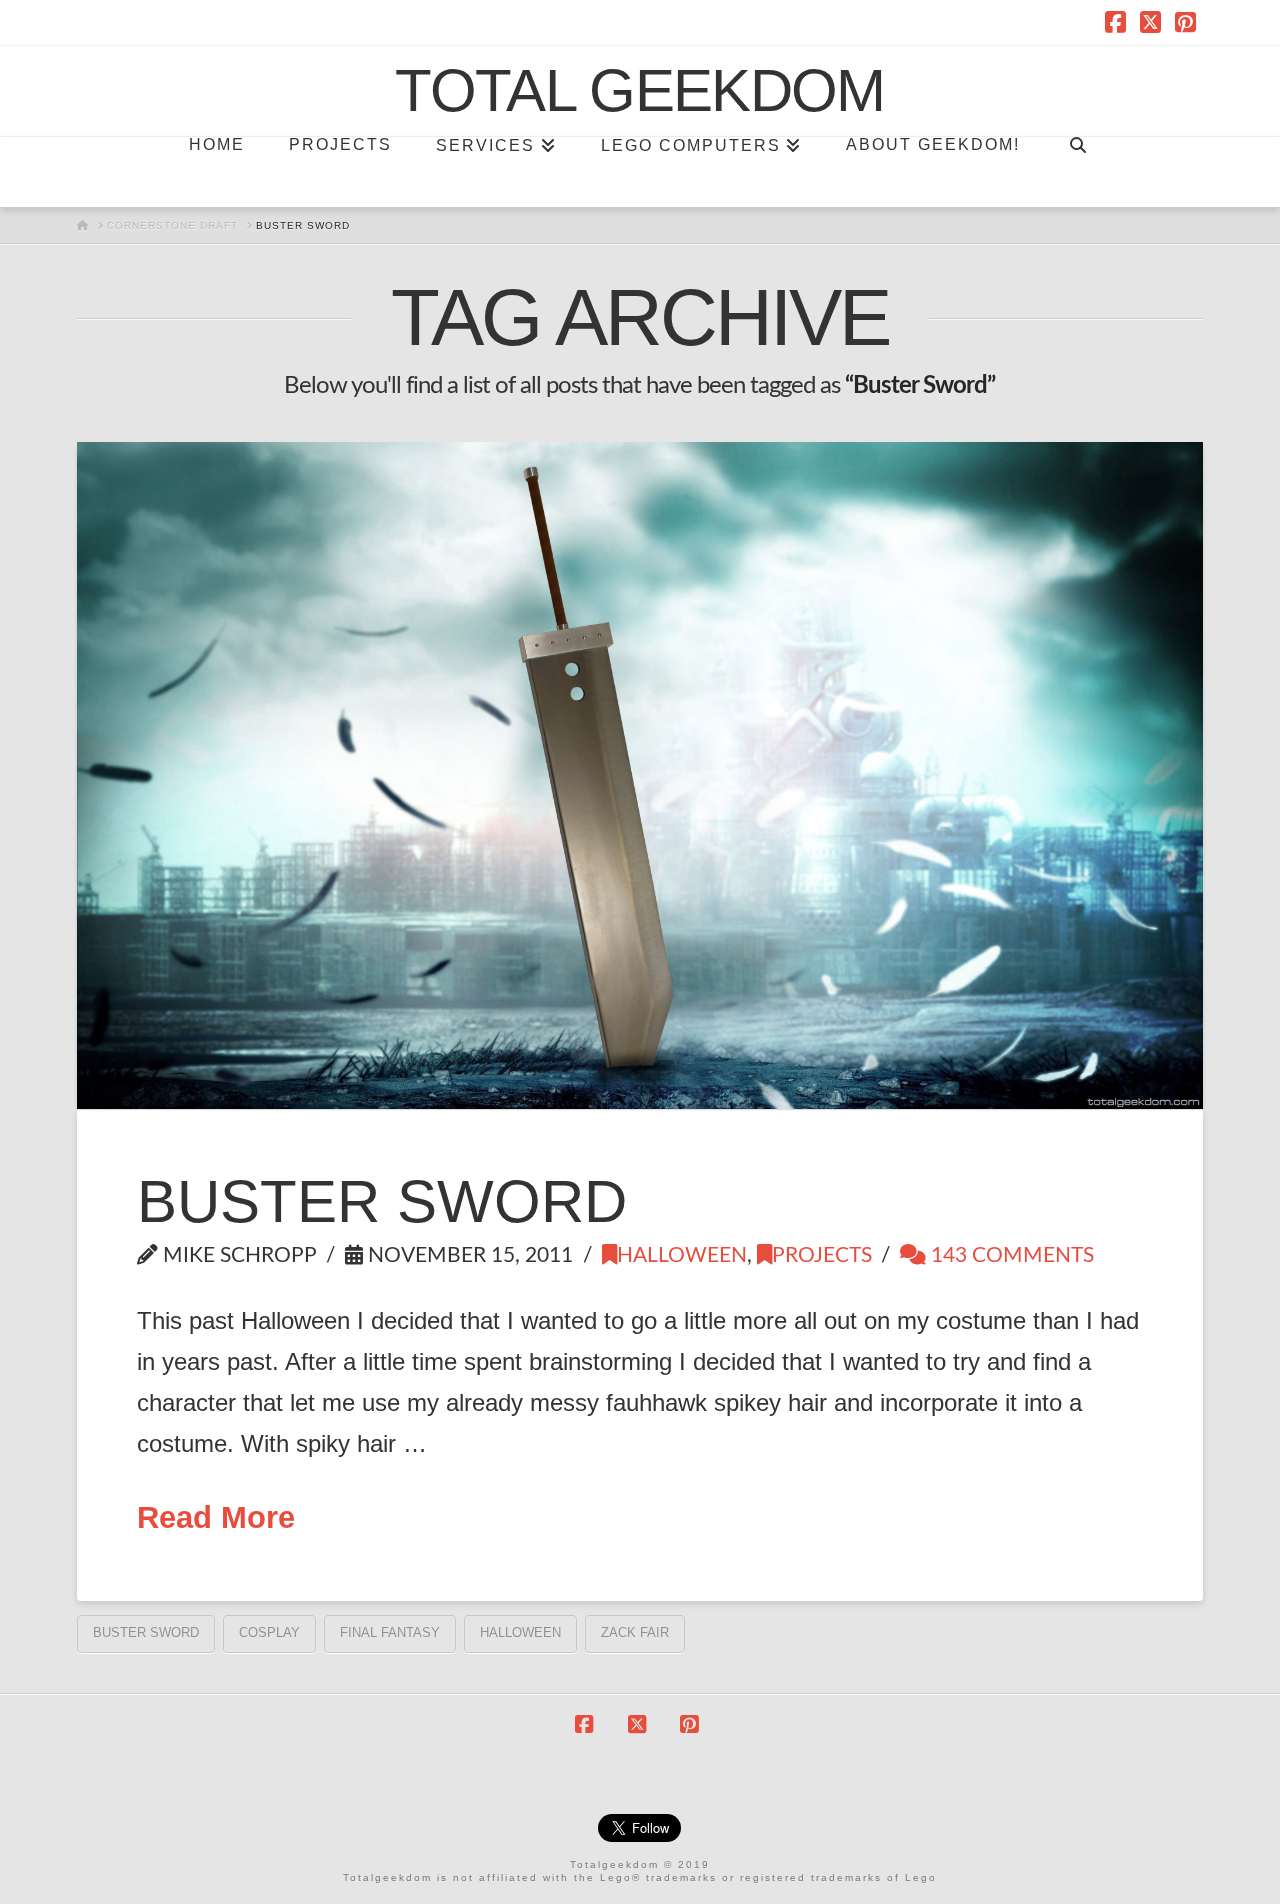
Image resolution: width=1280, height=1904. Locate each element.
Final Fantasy (390, 1632)
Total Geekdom (639, 91)
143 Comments (1010, 1255)
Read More (216, 1517)
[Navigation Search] (1077, 172)
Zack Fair (635, 1632)
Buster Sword (382, 1201)
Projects (822, 1255)
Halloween (682, 1255)
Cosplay (269, 1632)
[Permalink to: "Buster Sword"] (640, 775)
